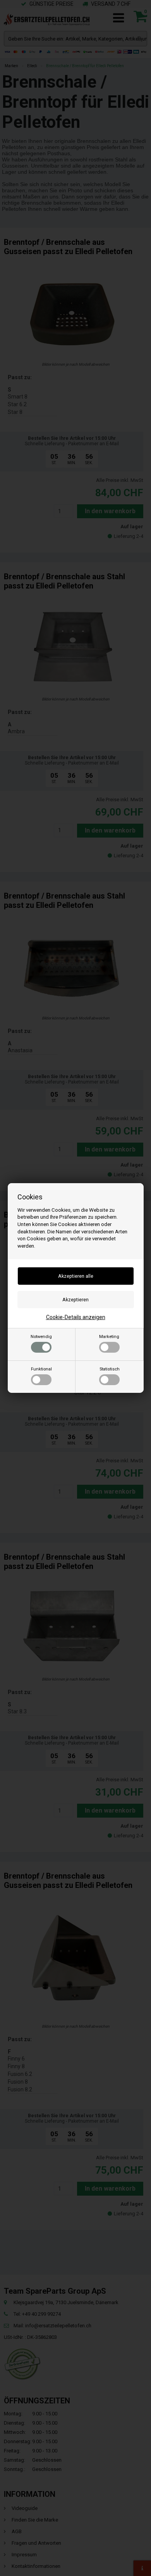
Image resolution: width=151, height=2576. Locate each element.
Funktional (41, 1369)
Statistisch (110, 1369)
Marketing (109, 1337)
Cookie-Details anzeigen (76, 1317)
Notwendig (41, 1337)
